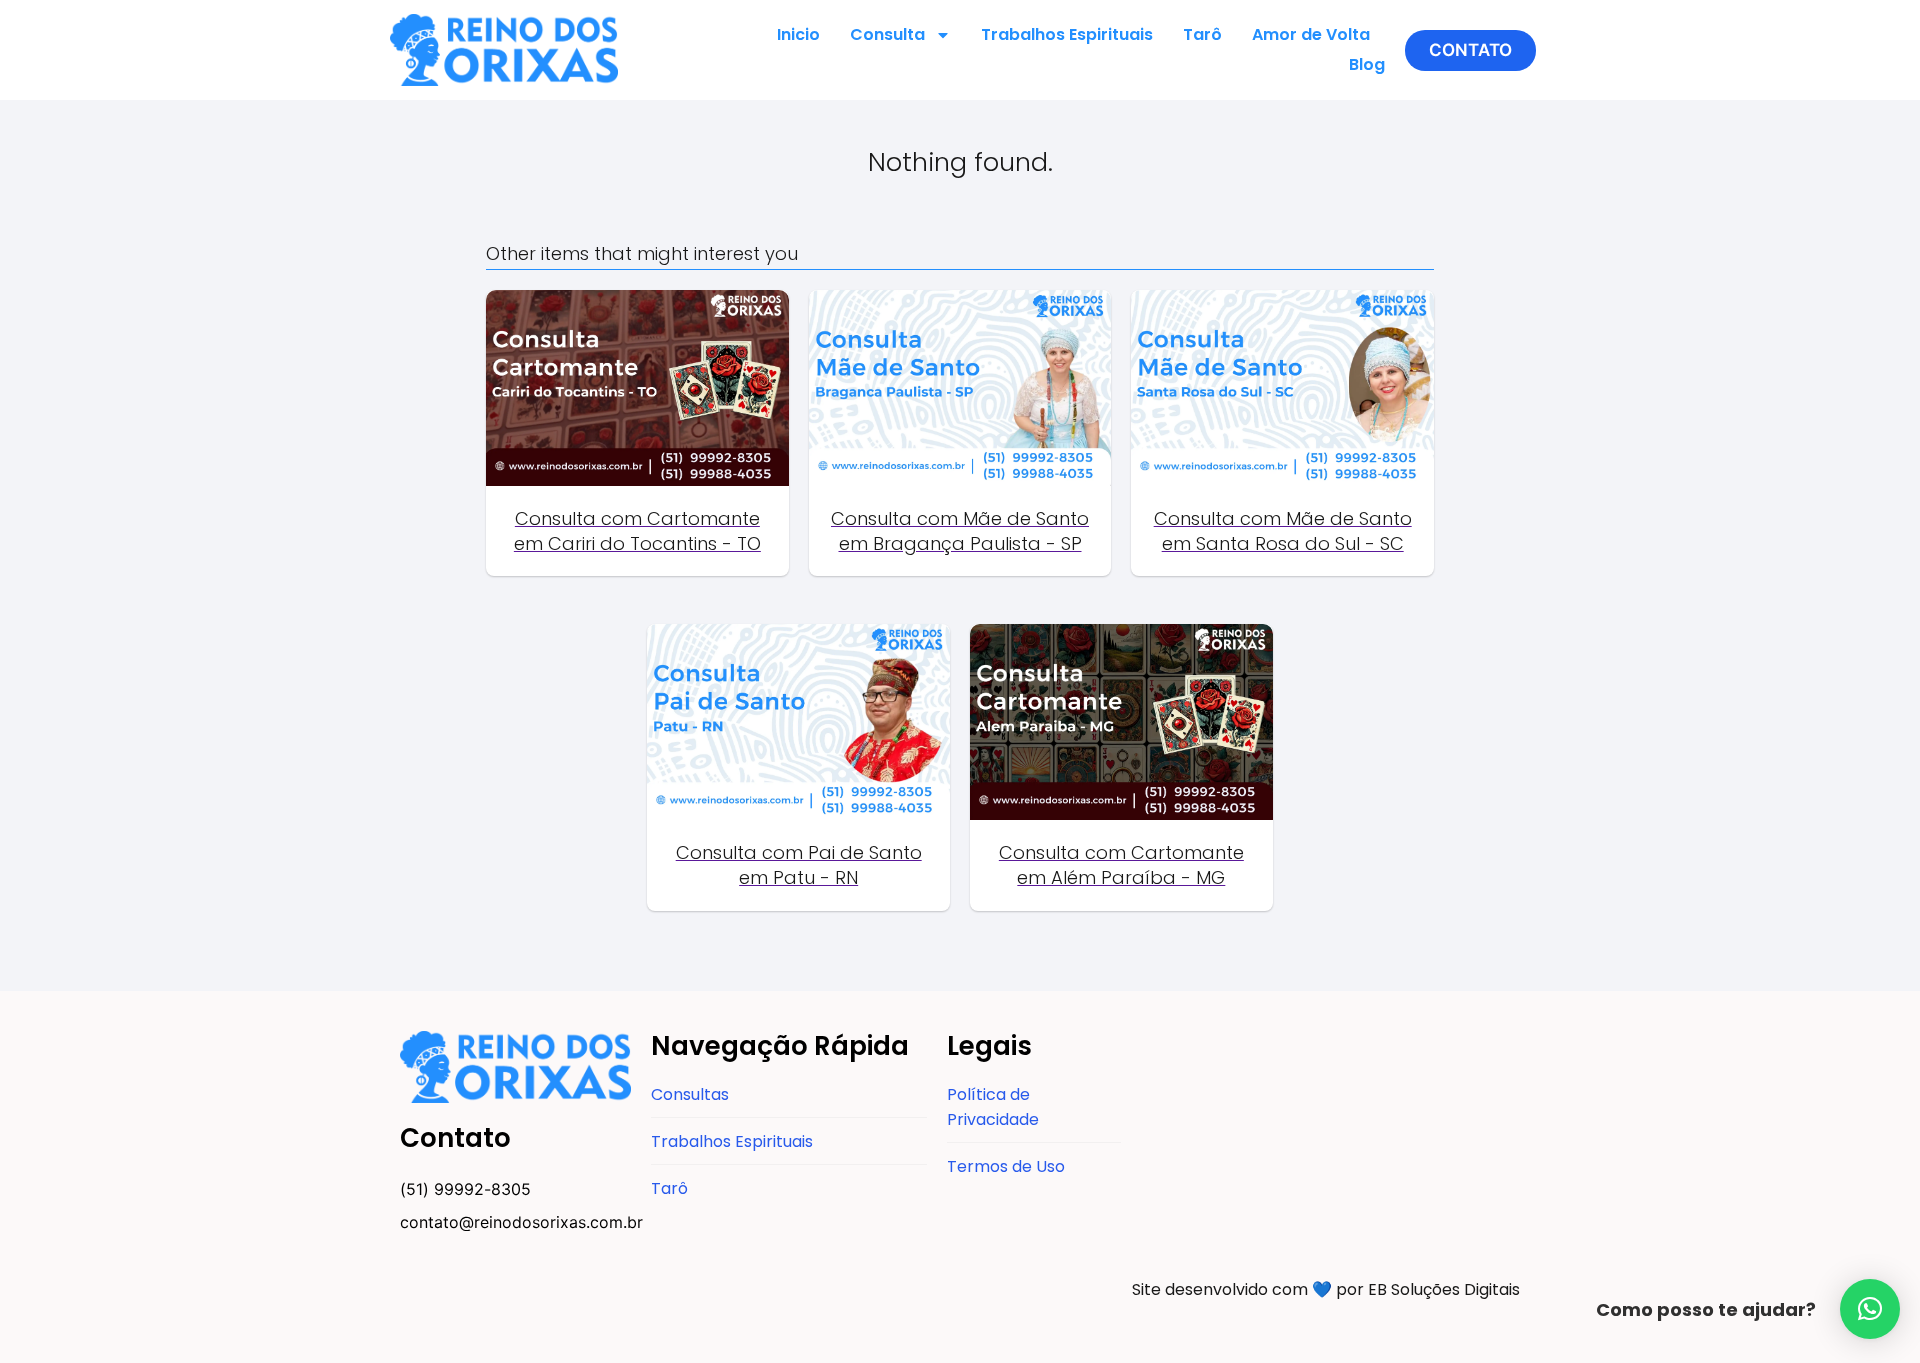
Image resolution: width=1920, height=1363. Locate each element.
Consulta (887, 34)
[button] (1470, 50)
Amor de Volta (1311, 34)
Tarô (1202, 34)
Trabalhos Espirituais (1067, 34)
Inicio (798, 34)
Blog (1367, 64)
